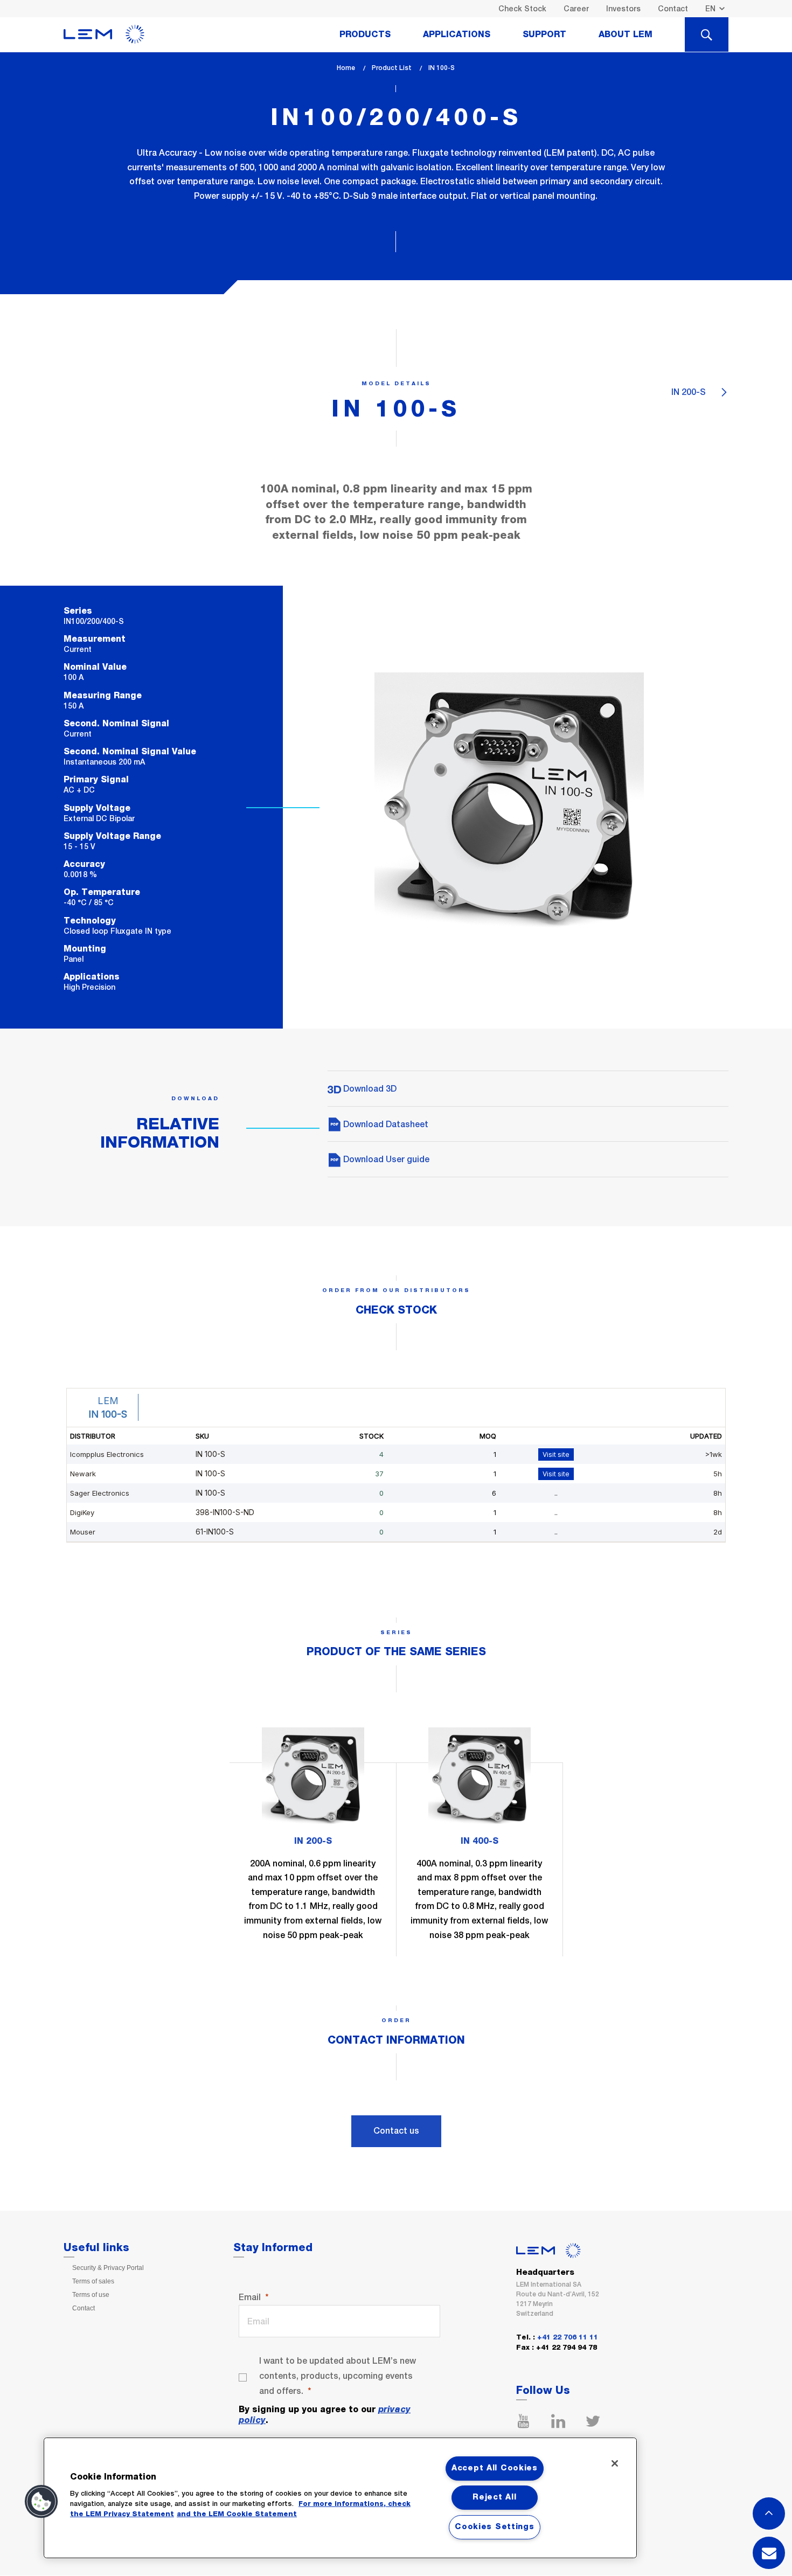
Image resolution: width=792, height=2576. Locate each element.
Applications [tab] (457, 34)
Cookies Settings (495, 2527)
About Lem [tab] (626, 34)
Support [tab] (544, 34)
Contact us (396, 2131)
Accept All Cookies (495, 2468)
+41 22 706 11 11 (568, 2338)
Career (576, 9)
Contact (673, 9)
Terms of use (91, 2295)
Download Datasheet (385, 1124)
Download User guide (385, 1159)
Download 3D (369, 1089)
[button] (41, 2502)
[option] (313, 1842)
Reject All (494, 2497)
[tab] (707, 34)
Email (250, 2297)
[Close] (615, 2463)
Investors (623, 9)
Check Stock (522, 9)
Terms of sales (93, 2281)
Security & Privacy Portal (108, 2268)
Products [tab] (365, 34)
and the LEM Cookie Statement (237, 2514)
